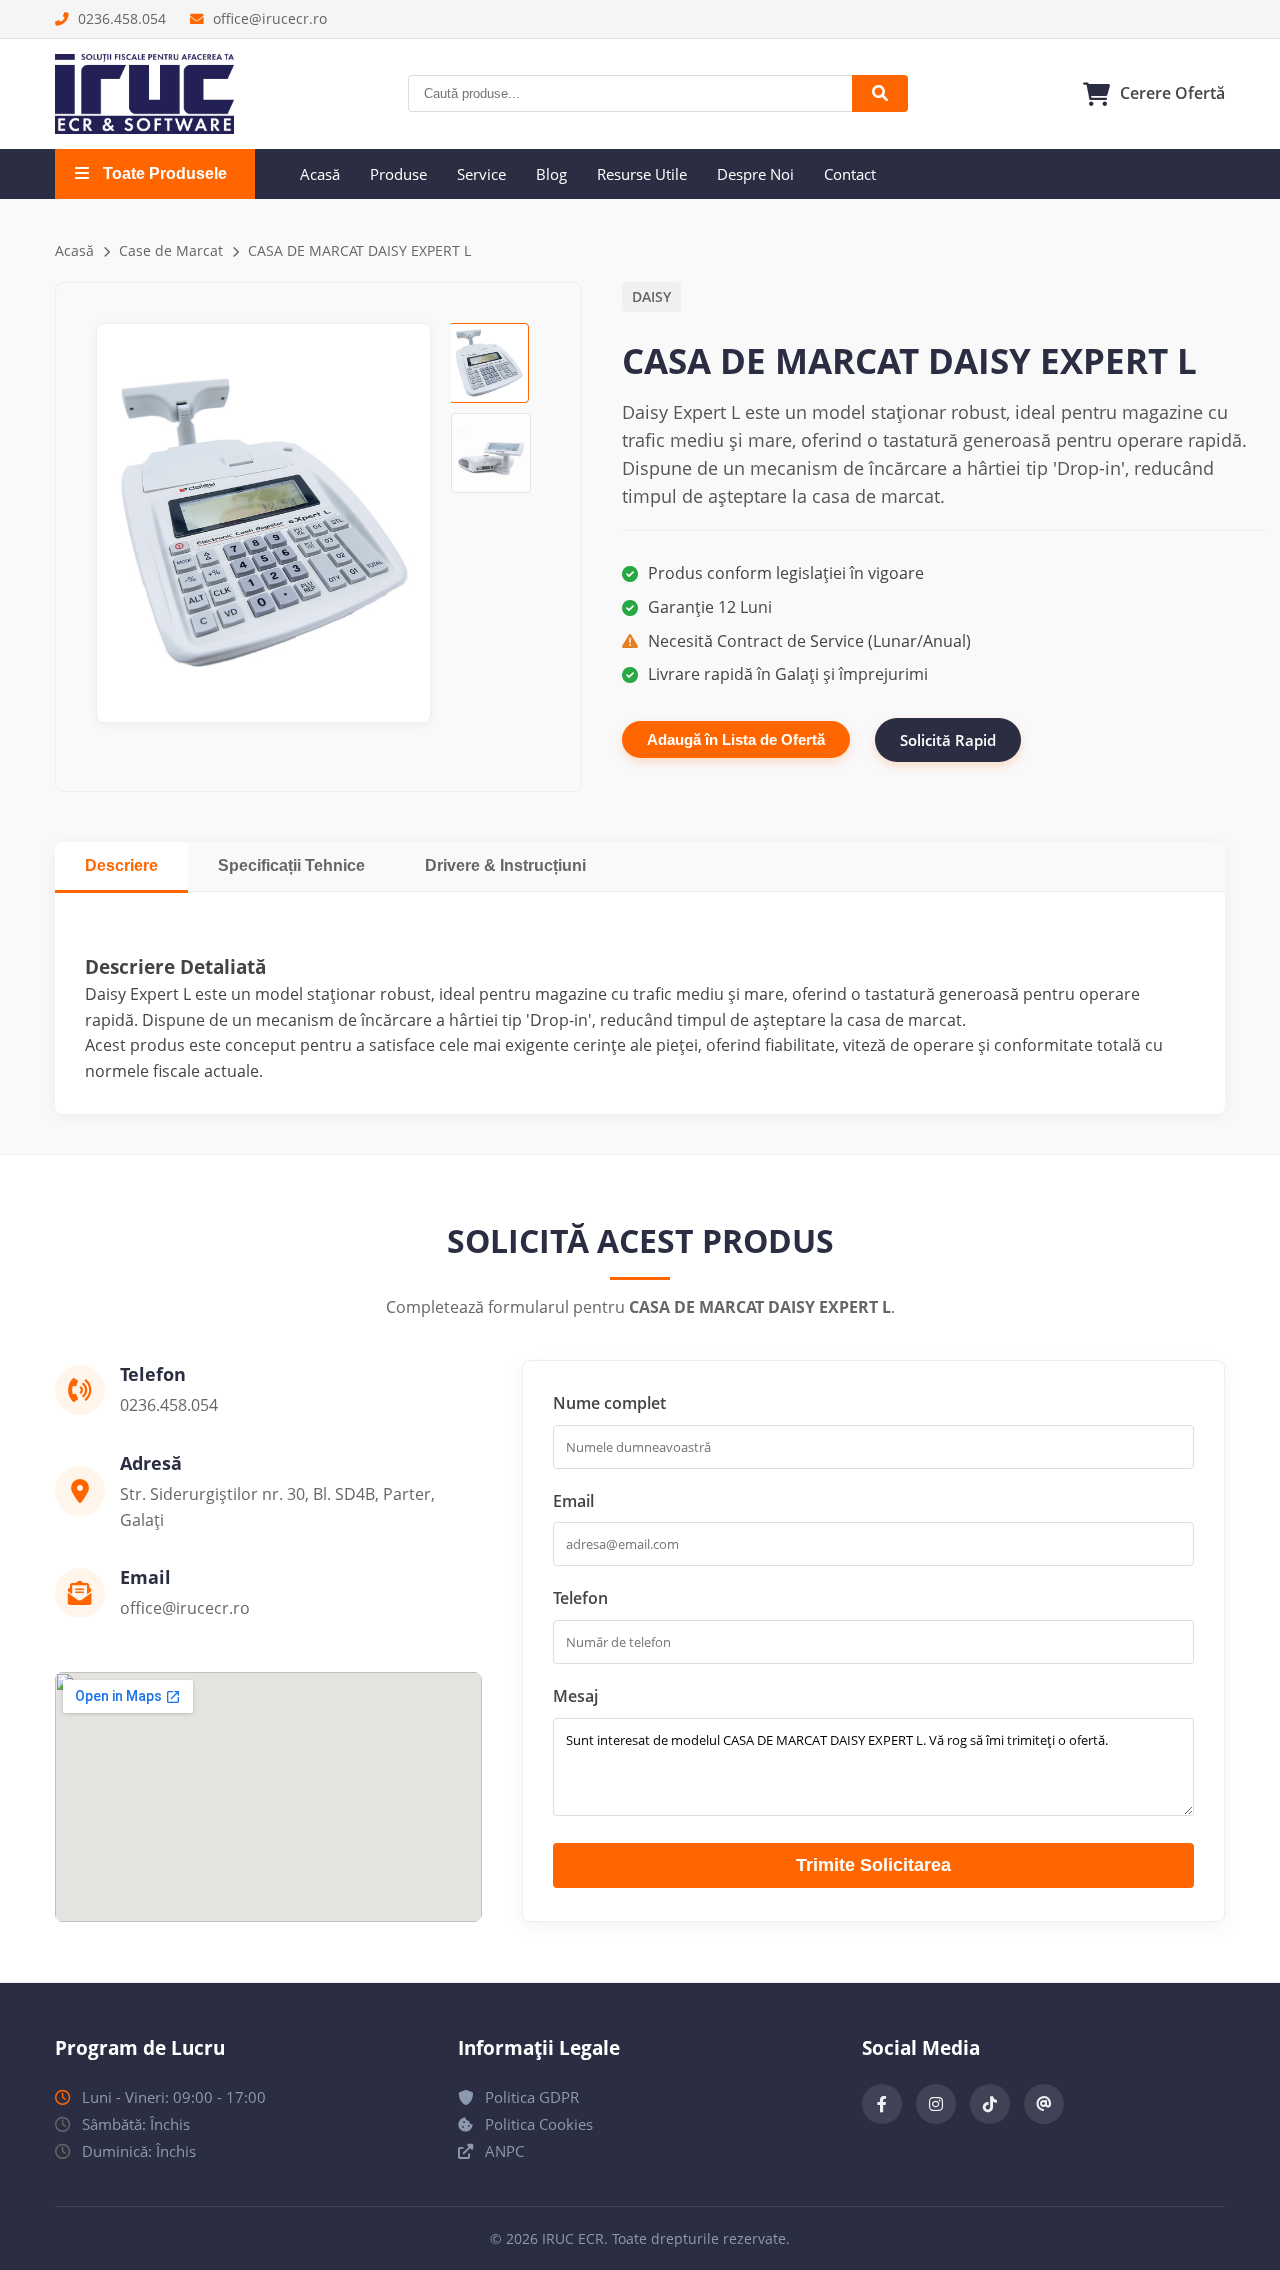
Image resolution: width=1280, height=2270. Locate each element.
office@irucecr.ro (268, 18)
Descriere (121, 865)
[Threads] (1044, 2104)
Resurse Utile (642, 174)
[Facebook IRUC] (882, 2104)
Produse (398, 174)
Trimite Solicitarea (873, 1865)
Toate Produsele (163, 173)
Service (481, 174)
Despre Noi (755, 174)
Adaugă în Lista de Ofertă (736, 739)
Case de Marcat (171, 250)
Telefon (580, 1598)
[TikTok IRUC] (990, 2104)
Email (573, 1501)
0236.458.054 (120, 18)
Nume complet (609, 1403)
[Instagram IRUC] (936, 2104)
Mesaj (575, 1696)
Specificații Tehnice (291, 865)
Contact (850, 174)
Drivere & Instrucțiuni (505, 865)
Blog (551, 174)
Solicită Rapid (948, 740)
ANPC (502, 2151)
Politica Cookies (537, 2124)
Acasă (320, 174)
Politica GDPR (530, 2097)
